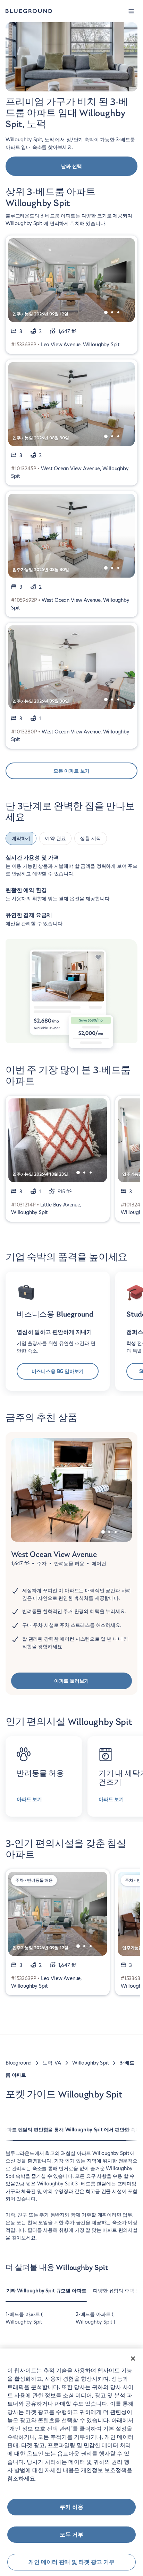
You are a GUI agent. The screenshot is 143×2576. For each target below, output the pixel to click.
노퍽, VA (52, 2063)
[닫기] (133, 2359)
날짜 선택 (71, 166)
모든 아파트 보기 (71, 771)
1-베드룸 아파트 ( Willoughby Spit (24, 2318)
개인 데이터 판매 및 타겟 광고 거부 (71, 2562)
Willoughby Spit (90, 2063)
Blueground (19, 2063)
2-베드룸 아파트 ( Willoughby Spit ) (95, 2318)
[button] (131, 11)
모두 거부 (71, 2535)
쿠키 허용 (71, 2507)
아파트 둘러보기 (72, 1681)
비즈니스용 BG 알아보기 (58, 1371)
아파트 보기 (29, 1799)
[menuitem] (46, 2294)
